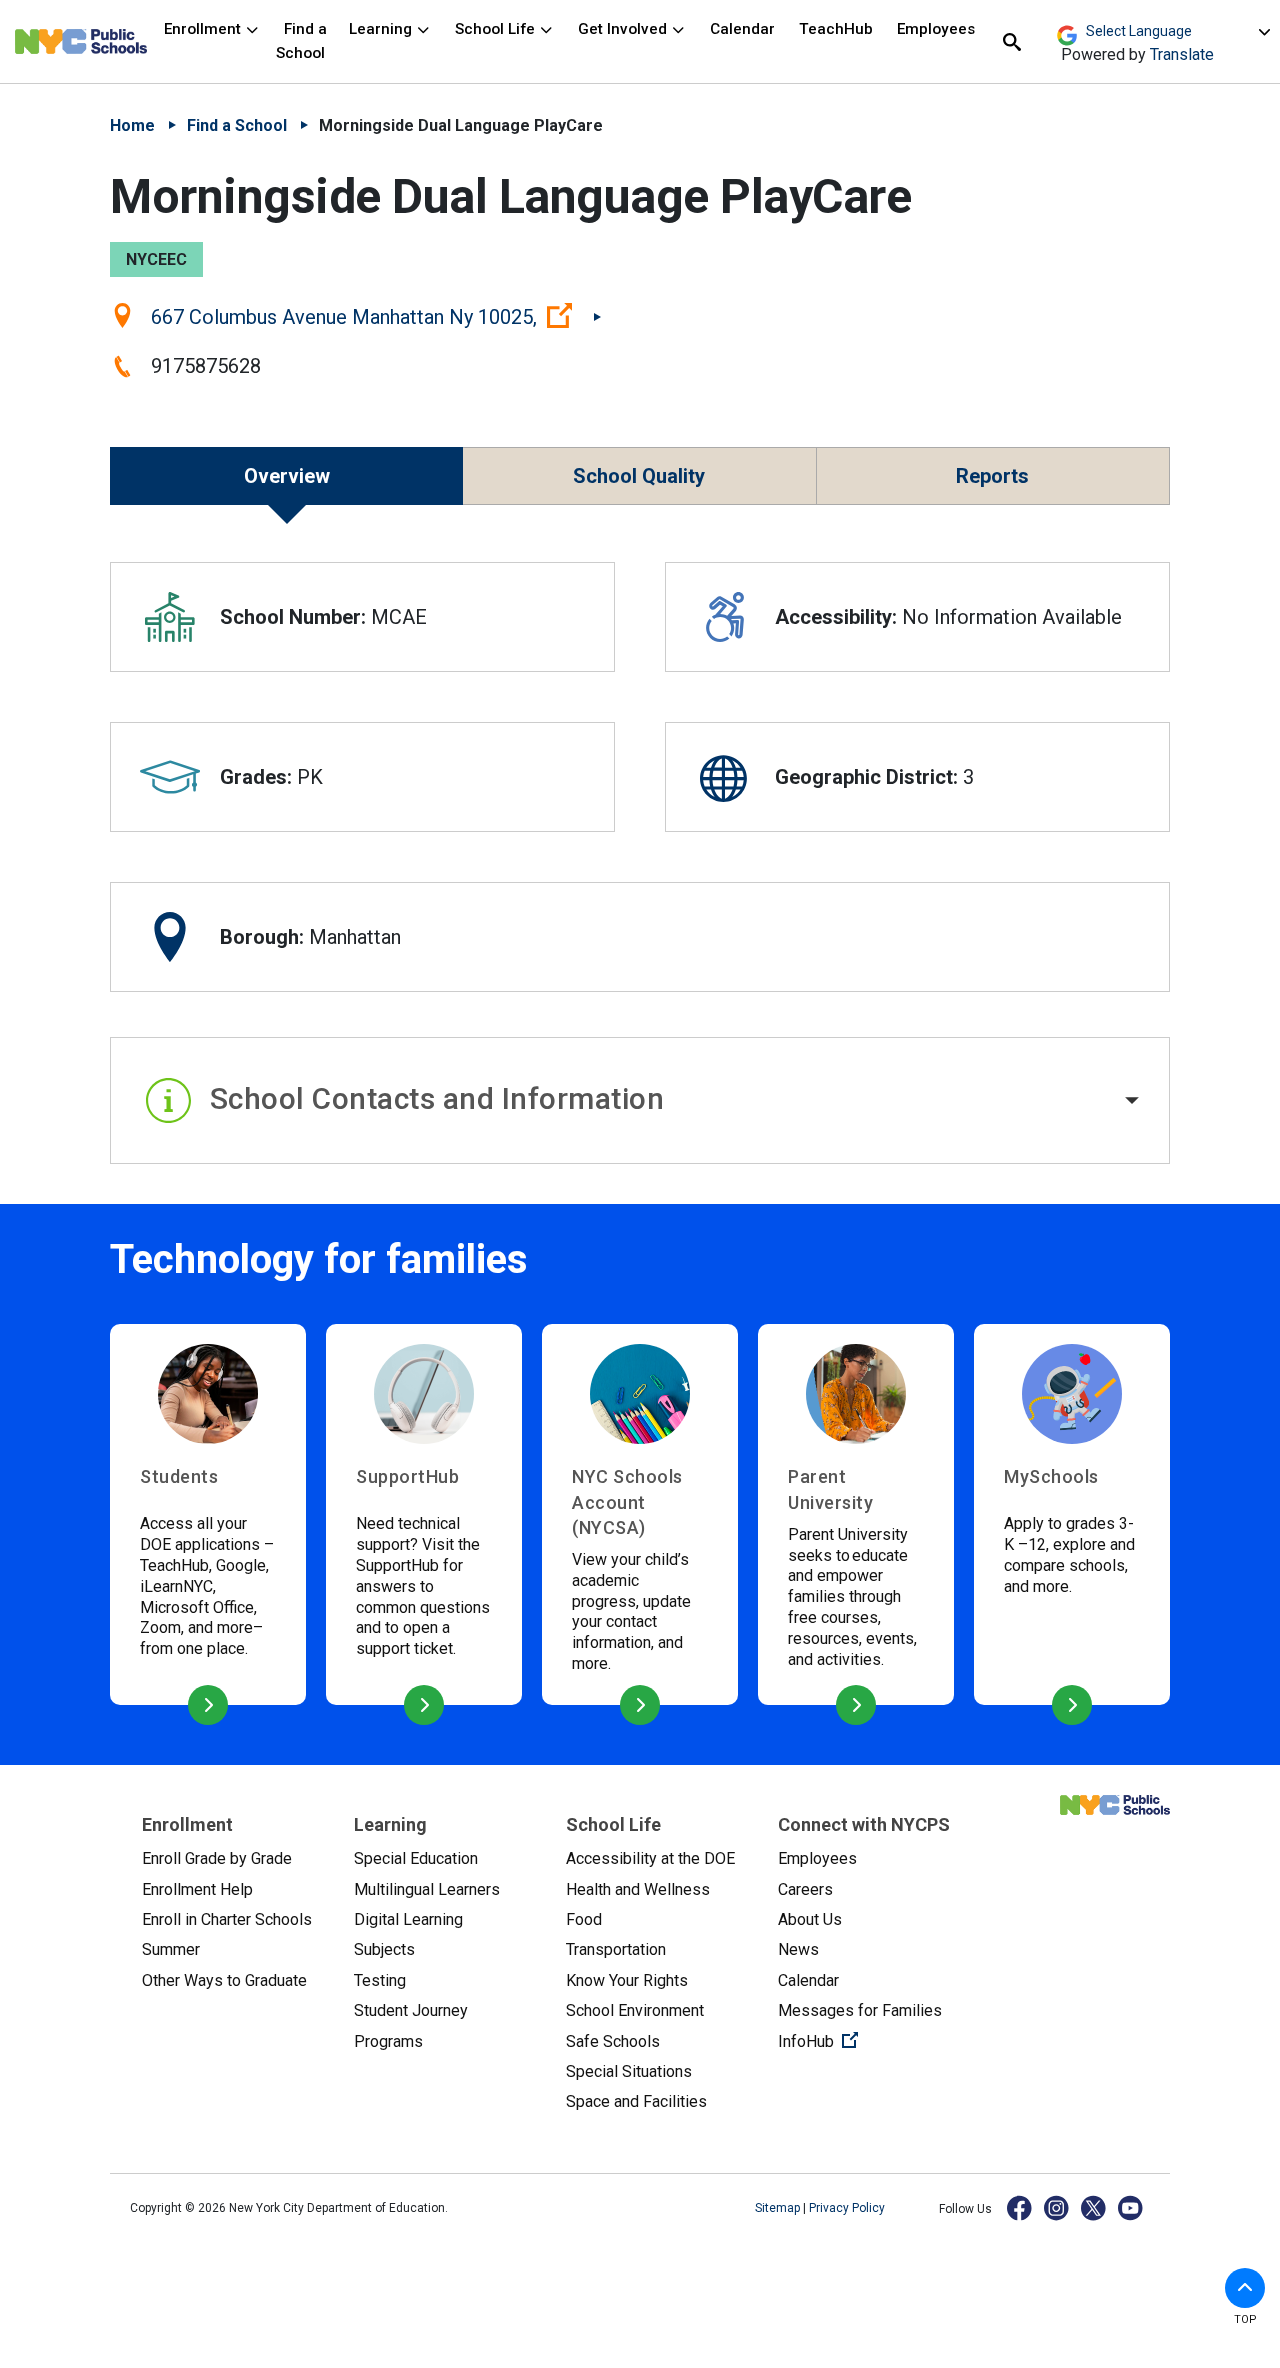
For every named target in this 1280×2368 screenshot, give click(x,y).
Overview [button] (287, 476)
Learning (382, 29)
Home (132, 125)
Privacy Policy (847, 2208)
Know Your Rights (627, 1980)
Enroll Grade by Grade (217, 1858)
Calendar (742, 29)
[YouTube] (1131, 2207)
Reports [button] (992, 476)
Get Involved (624, 29)
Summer (171, 1949)
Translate (1182, 54)
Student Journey (411, 2010)
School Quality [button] (639, 476)
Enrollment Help (197, 1889)
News (798, 1949)
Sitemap (779, 2208)
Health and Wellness (638, 1889)
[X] (1094, 2207)
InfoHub (868, 2041)
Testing (380, 1980)
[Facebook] (1020, 2207)
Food (584, 1919)
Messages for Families (860, 2010)
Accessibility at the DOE (650, 1858)
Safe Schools (613, 2041)
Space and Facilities (636, 2101)
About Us (810, 1919)
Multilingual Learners (427, 1889)
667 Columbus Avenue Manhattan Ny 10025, (376, 316)
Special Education (416, 1858)
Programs (388, 2041)
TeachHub (836, 29)
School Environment (635, 2010)
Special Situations (629, 2071)
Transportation (616, 1949)
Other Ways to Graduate (224, 1980)
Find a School (301, 40)
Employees (936, 29)
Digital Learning (408, 1919)
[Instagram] (1057, 2207)
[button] (640, 1101)
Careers (805, 1889)
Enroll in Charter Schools (227, 1919)
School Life (497, 29)
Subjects (384, 1949)
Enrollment (204, 29)
